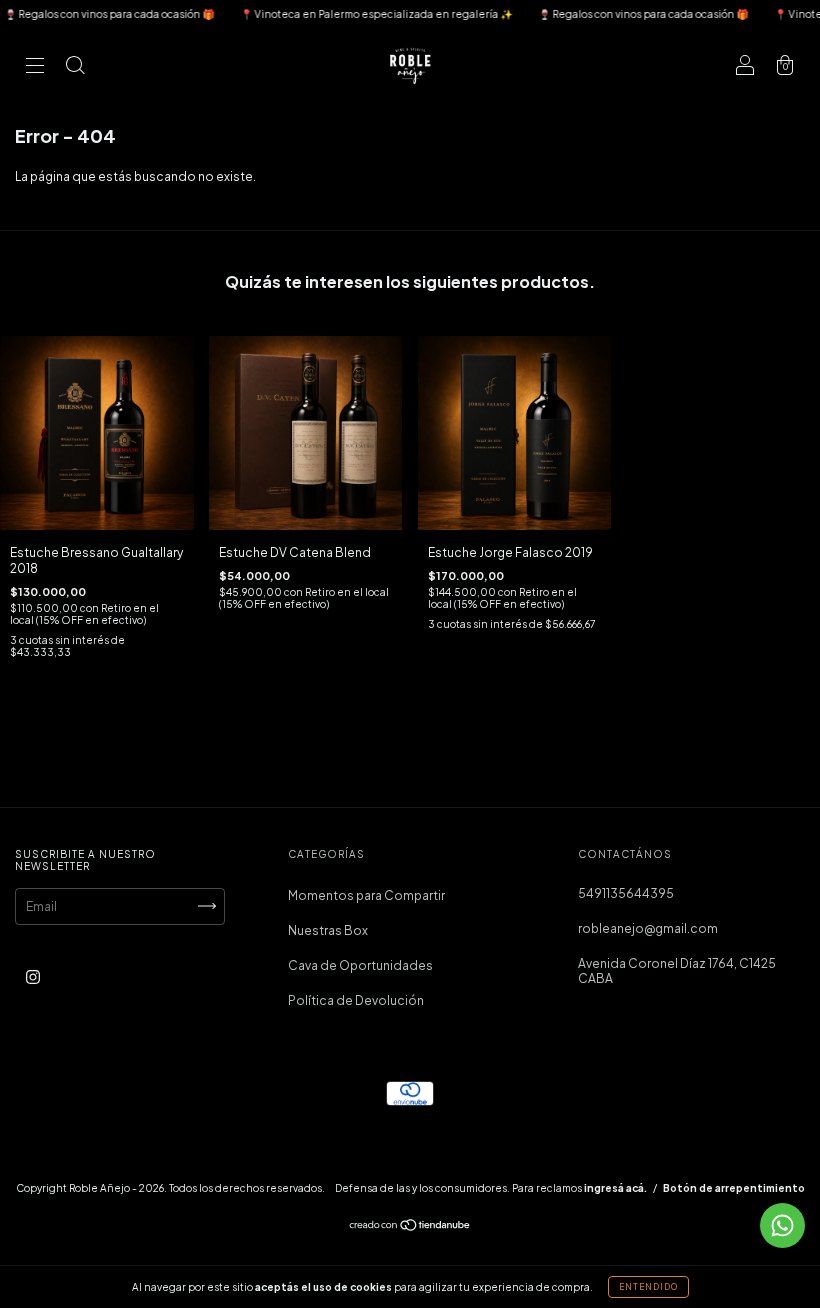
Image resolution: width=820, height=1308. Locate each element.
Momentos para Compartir (366, 895)
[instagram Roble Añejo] (33, 976)
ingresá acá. (615, 1188)
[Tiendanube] (410, 1227)
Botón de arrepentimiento (734, 1188)
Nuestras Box (328, 930)
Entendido (648, 1287)
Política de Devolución (356, 1000)
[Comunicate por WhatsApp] (782, 1225)
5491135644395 (626, 893)
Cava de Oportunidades (360, 965)
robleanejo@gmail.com (648, 928)
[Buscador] (75, 67)
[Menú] (35, 67)
